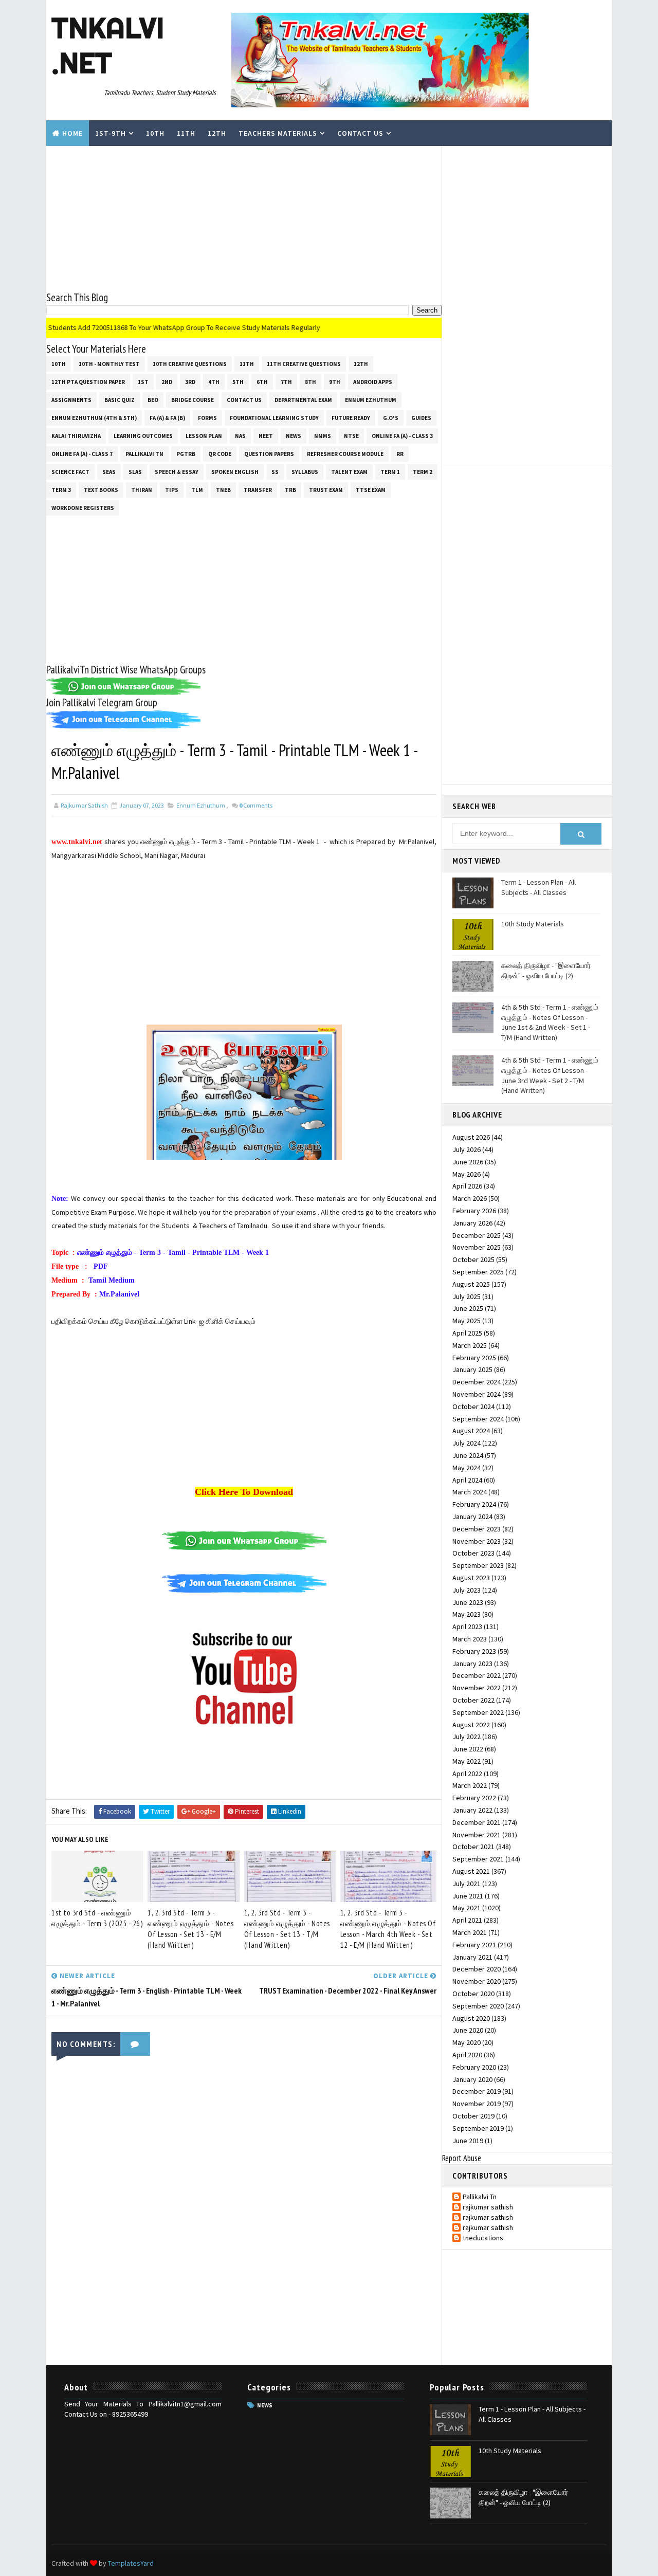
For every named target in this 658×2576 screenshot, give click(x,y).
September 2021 (478, 1859)
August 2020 (471, 2018)
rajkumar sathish (488, 2207)
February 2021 (474, 1945)
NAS (240, 436)
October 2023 (473, 1553)
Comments (256, 805)
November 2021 (477, 1835)
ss (275, 472)
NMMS (323, 436)
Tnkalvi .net (108, 45)
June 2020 (468, 2030)
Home (72, 133)
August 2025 (471, 1284)
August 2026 (471, 1137)
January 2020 (472, 2079)
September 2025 (478, 1272)
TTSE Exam (371, 490)
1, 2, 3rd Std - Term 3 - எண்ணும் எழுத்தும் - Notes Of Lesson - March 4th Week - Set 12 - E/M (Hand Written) (388, 1929)
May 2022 (467, 1761)
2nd (167, 382)
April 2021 (467, 1920)
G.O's (391, 418)
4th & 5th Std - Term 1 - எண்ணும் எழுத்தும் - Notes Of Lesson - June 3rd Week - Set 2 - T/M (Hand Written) (550, 1075)
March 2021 (470, 1932)
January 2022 (472, 1810)
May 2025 (467, 1321)
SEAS (109, 472)
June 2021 (468, 1896)
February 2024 (474, 1504)
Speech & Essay (177, 472)
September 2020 (478, 2006)
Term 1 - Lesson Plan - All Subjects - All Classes (538, 887)
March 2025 (470, 1345)
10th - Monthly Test (109, 364)
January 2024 (472, 1517)
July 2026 (467, 1149)
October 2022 (473, 1700)
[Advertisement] (244, 218)
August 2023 (471, 1578)
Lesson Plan (204, 436)
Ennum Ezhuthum (371, 400)
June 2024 (468, 1455)
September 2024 (478, 1419)
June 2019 (468, 2141)
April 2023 (467, 1627)
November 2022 (477, 1688)
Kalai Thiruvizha (76, 436)
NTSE (351, 436)
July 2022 (467, 1737)
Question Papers (269, 454)
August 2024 (471, 1431)
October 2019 (473, 2116)
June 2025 (468, 1308)
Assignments (71, 400)
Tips (172, 490)
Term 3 (61, 490)
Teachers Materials (278, 133)
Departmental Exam (303, 400)
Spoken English (235, 472)
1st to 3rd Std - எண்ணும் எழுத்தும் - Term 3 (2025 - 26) (97, 1918)
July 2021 (467, 1884)
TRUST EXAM (326, 490)
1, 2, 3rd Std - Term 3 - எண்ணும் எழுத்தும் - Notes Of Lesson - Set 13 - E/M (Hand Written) (190, 1929)
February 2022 (474, 1798)
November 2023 (477, 1541)
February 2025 (474, 1358)
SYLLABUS (305, 472)
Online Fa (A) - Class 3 (402, 436)
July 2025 (467, 1296)
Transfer (258, 490)
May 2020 (467, 2042)
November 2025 (477, 1247)
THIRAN (142, 490)
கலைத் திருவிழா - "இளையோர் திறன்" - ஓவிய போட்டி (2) (546, 971)
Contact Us (360, 133)
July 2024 (467, 1443)
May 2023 (467, 1614)
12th (217, 133)
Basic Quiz (120, 400)
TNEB (223, 490)
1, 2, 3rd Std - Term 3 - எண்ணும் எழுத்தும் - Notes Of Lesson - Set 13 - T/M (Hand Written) (287, 1929)
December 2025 (477, 1235)
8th (310, 382)
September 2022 (478, 1712)
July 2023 (467, 1590)
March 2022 (470, 1785)
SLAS (135, 472)
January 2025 (472, 1369)
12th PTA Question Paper (88, 382)
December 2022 (477, 1675)
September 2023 (478, 1565)
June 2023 (468, 1602)
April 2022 (467, 1774)
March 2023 (470, 1639)
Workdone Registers (83, 508)
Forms (207, 418)
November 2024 (477, 1394)
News (294, 436)
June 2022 (468, 1749)
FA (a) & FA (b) (167, 418)
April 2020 (467, 2055)
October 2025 (473, 1259)
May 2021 (467, 1908)
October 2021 (473, 1847)
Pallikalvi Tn (144, 454)
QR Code (220, 454)
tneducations (483, 2238)
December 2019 (477, 2091)
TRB (290, 490)
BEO (153, 400)
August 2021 (471, 1871)
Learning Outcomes (143, 436)
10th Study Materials (533, 924)
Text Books (101, 490)
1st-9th (111, 133)
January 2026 (472, 1223)
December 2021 (477, 1822)
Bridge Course (193, 400)
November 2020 (477, 1981)
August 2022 (471, 1725)
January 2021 (472, 1957)
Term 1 (390, 472)
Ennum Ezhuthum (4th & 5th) (94, 418)
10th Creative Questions (190, 364)
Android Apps (373, 382)
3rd (190, 382)
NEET (266, 436)
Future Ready (351, 418)
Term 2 (423, 472)
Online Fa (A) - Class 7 (82, 454)
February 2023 (474, 1651)
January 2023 (472, 1664)
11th (186, 133)
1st (143, 382)
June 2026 (468, 1162)
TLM (197, 490)
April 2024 (467, 1480)
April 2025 (467, 1333)
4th (214, 382)
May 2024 (467, 1468)
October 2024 (473, 1406)
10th (155, 133)
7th (286, 382)
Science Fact (70, 472)
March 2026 (470, 1198)
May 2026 (467, 1174)
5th (238, 382)
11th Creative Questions (304, 364)
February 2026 (474, 1211)
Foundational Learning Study (274, 418)
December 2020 (477, 1969)
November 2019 (477, 2104)
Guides (421, 418)
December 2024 (477, 1382)
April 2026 (467, 1186)
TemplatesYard (131, 2563)
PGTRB (186, 454)
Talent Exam (349, 472)
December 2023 (477, 1529)
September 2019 (478, 2128)
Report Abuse (462, 2158)
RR (400, 454)
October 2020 (473, 1994)
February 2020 (474, 2067)
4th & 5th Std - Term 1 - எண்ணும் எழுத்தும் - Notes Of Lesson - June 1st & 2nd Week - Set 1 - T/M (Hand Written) (550, 1022)
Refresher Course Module (345, 454)
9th (335, 382)
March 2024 (470, 1492)
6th (262, 382)
